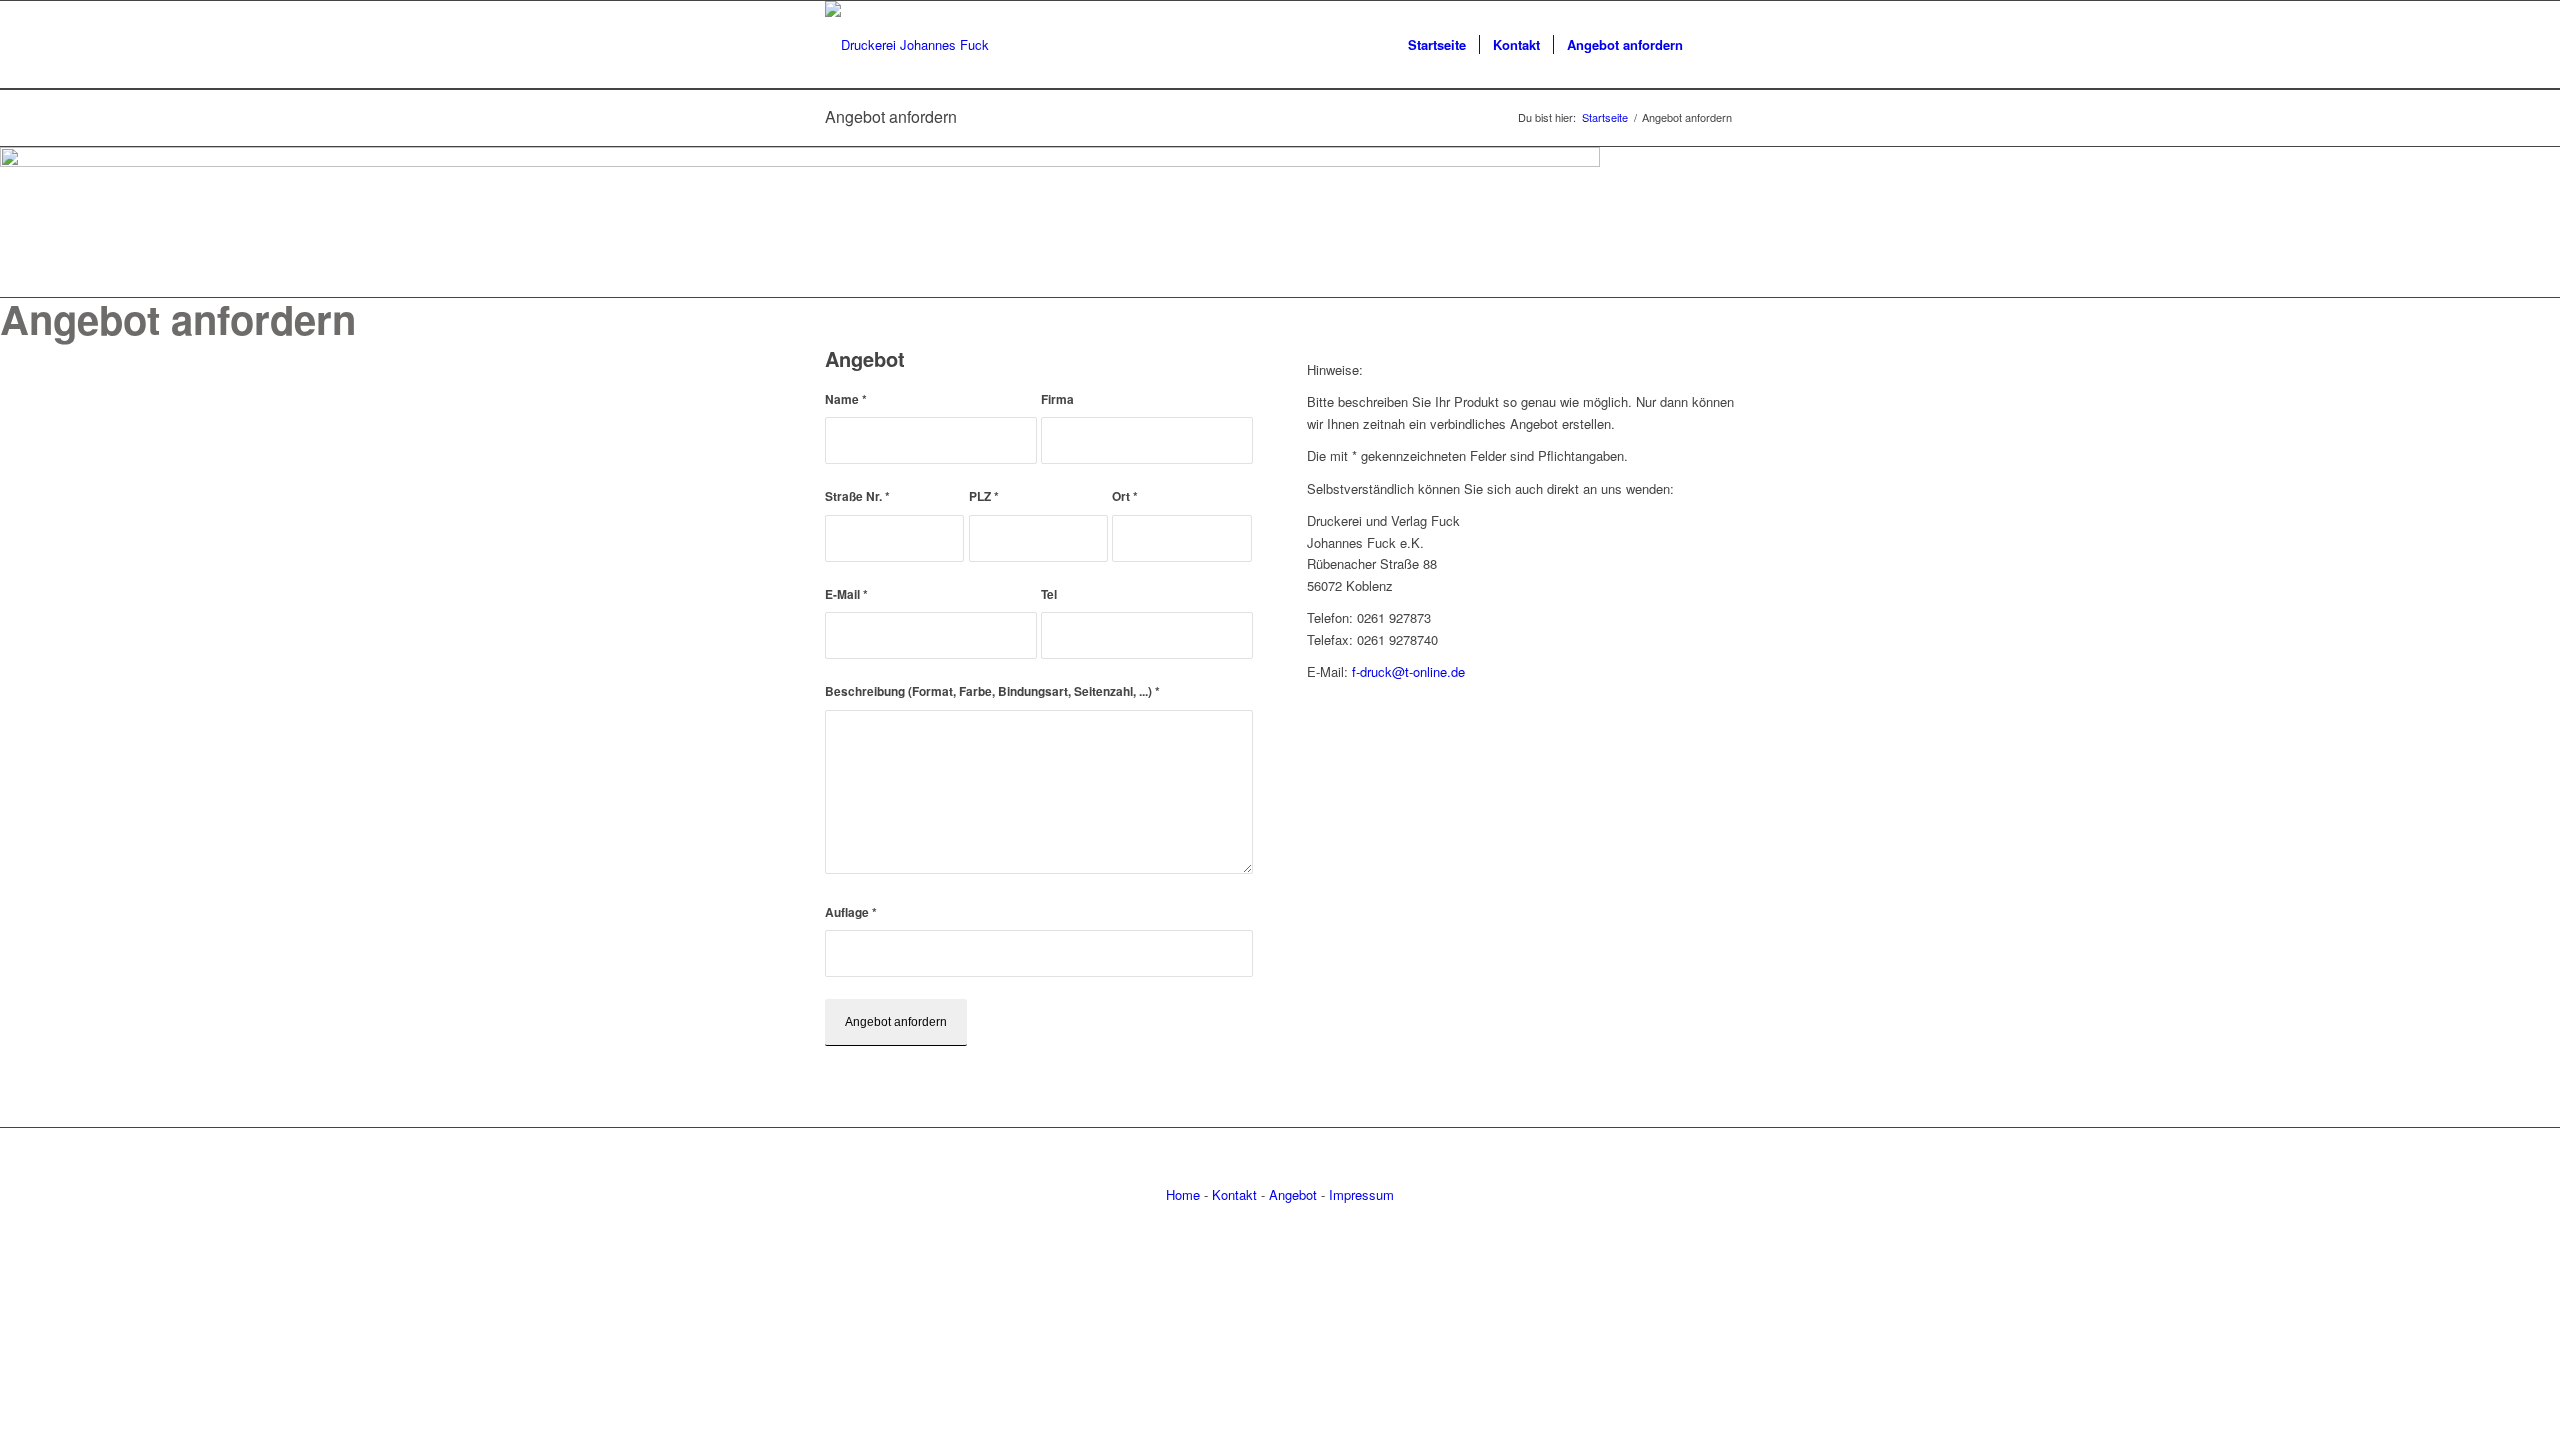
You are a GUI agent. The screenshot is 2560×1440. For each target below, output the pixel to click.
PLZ (984, 496)
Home (1183, 1194)
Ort (1125, 496)
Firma (1057, 399)
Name (846, 399)
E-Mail (846, 594)
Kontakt (1234, 1194)
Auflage (851, 912)
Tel (1049, 594)
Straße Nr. (857, 496)
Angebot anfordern (891, 116)
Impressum (1361, 1194)
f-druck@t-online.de (1408, 671)
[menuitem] (1437, 45)
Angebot (1293, 1194)
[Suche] (1715, 45)
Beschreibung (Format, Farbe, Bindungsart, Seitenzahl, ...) (992, 691)
